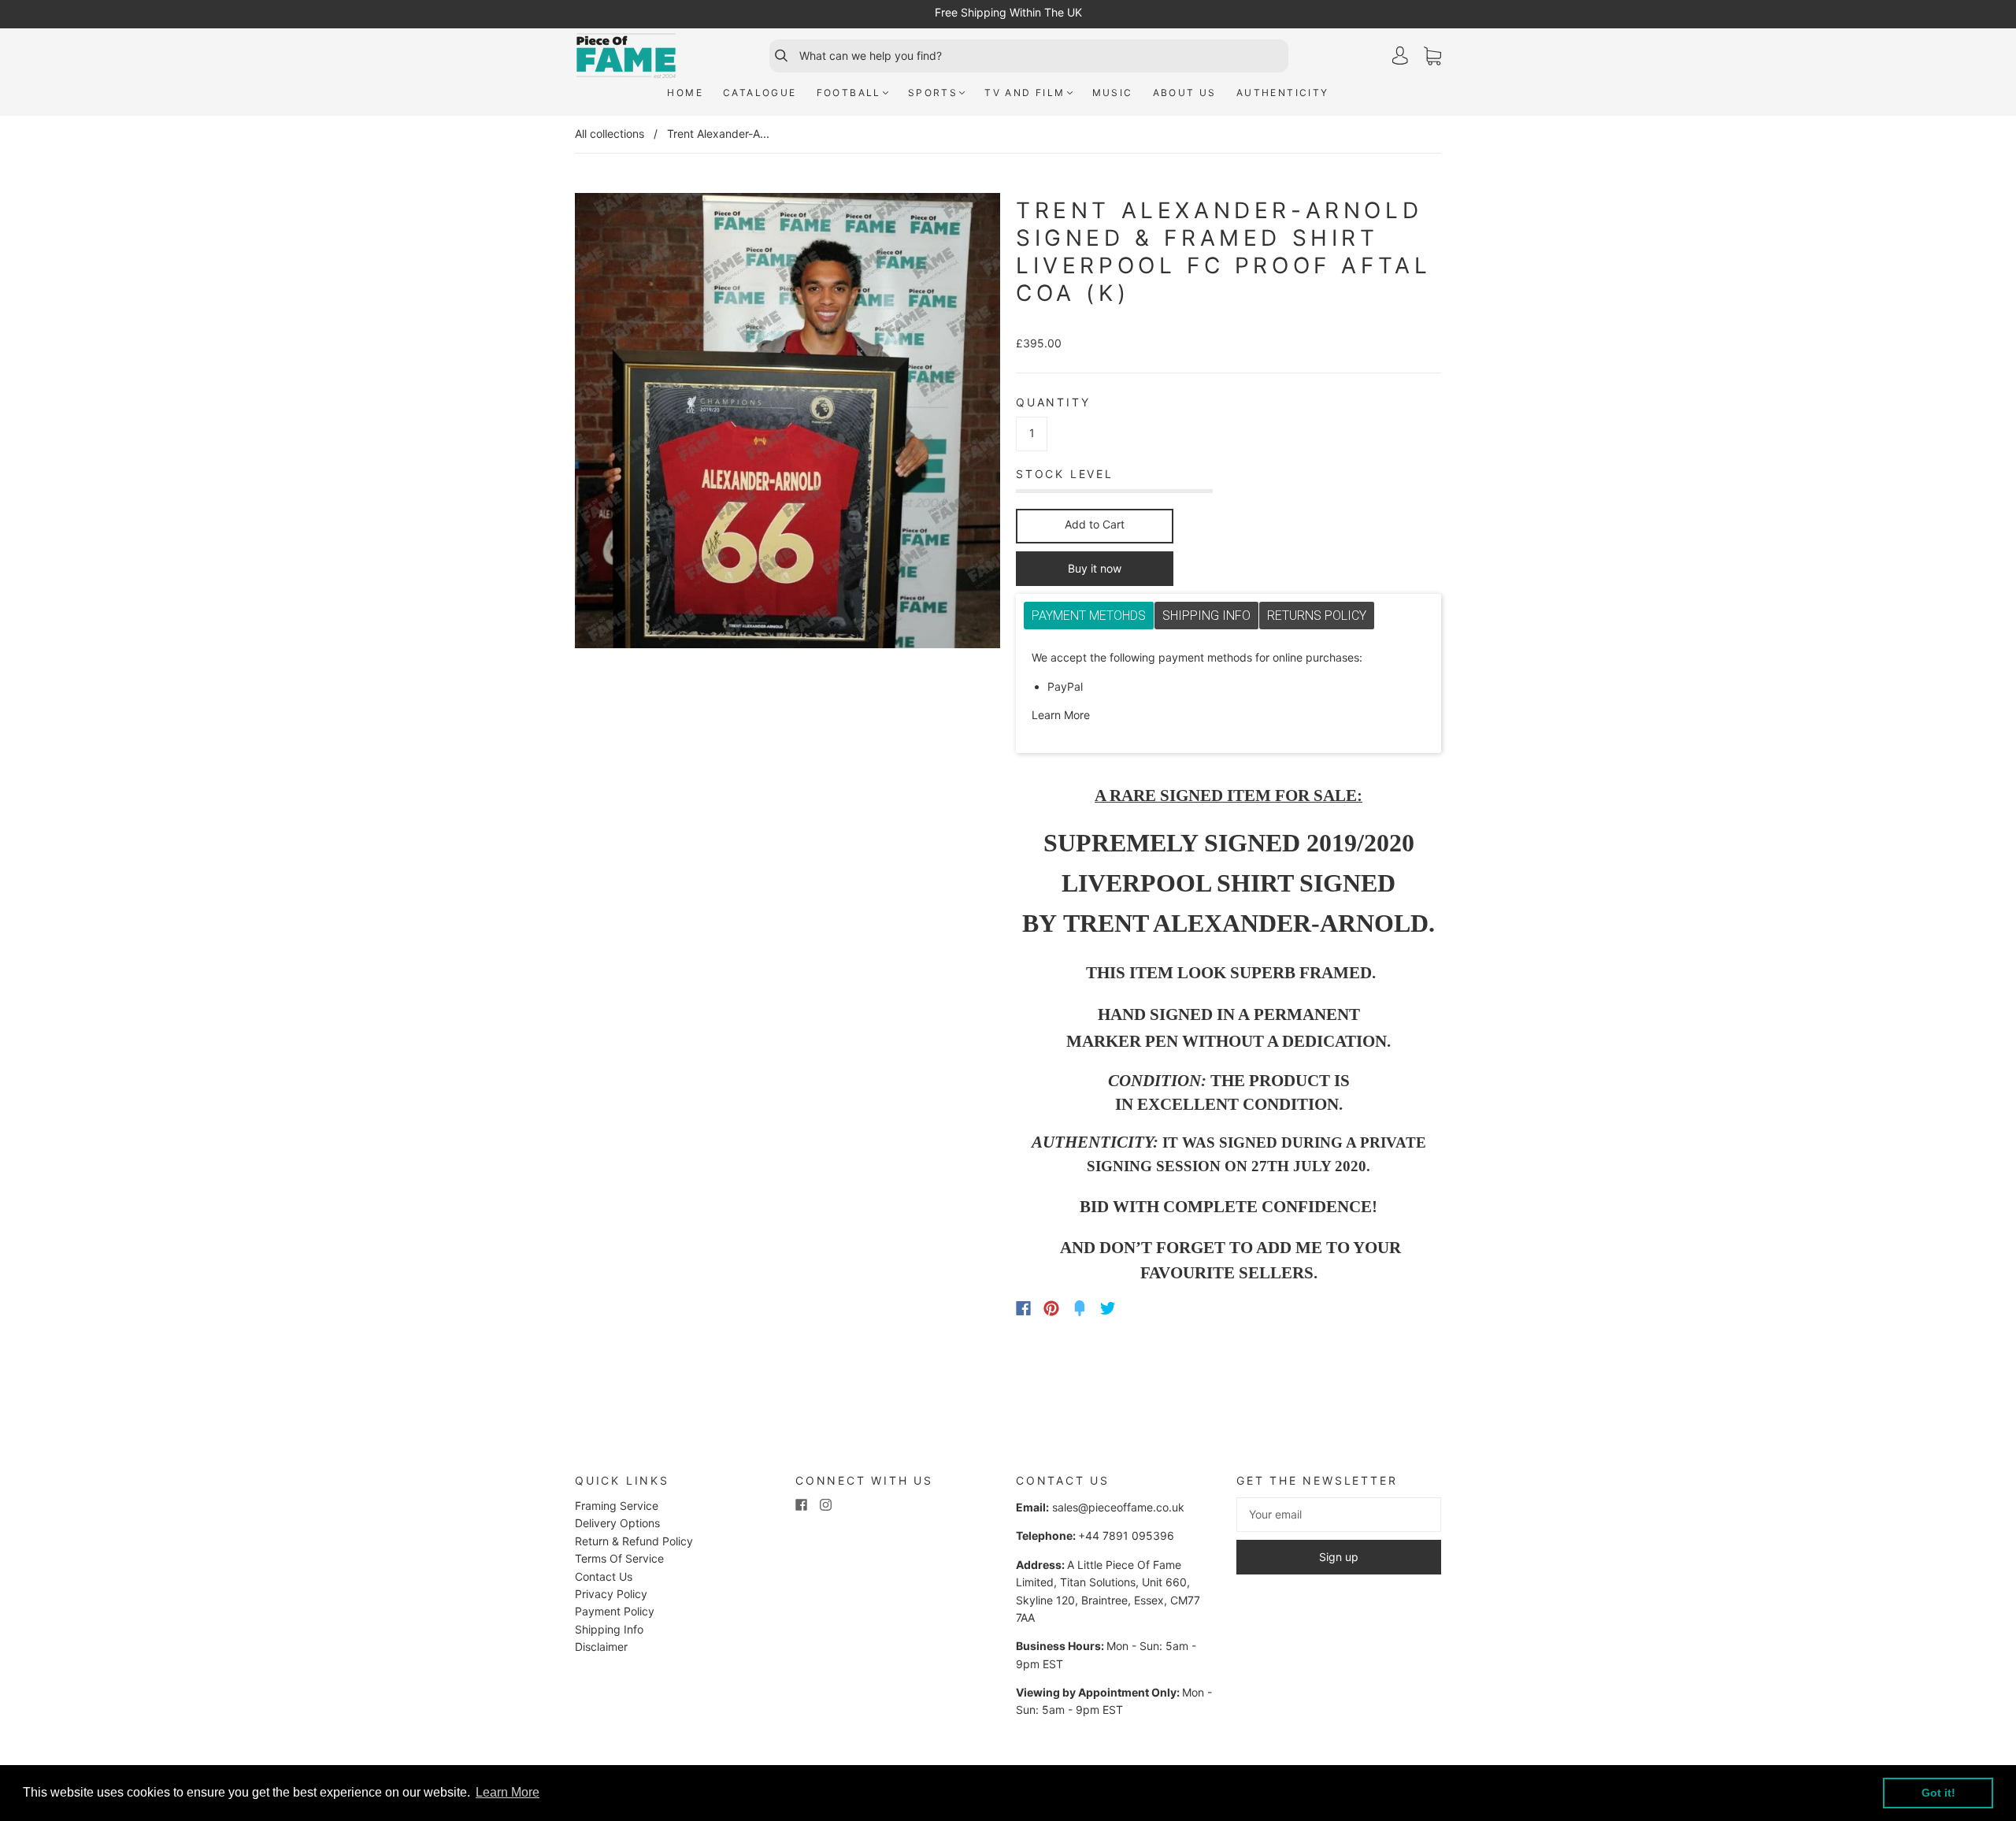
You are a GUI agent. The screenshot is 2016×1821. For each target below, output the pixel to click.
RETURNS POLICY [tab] (1317, 616)
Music (1113, 93)
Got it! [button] (1938, 1793)
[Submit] (774, 56)
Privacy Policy (611, 1594)
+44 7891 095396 (1126, 1535)
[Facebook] (1023, 1308)
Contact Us (604, 1576)
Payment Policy (615, 1611)
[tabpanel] (1228, 687)
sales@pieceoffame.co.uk (1118, 1507)
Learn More (1061, 715)
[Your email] (1339, 1515)
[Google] (1140, 1308)
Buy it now (1095, 568)
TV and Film (1025, 93)
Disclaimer (601, 1647)
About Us (1185, 93)
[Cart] (1432, 56)
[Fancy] (1080, 1308)
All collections (610, 134)
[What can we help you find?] (1042, 56)
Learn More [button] (508, 1792)
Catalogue (760, 93)
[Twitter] (1108, 1308)
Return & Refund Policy (634, 1541)
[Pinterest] (1051, 1308)
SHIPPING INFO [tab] (1206, 616)
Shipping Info (609, 1629)
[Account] (1400, 56)
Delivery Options (617, 1523)
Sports (933, 93)
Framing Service (617, 1506)
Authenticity (1283, 93)
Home (685, 93)
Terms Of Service (619, 1558)
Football (849, 93)
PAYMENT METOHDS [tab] (1089, 616)
